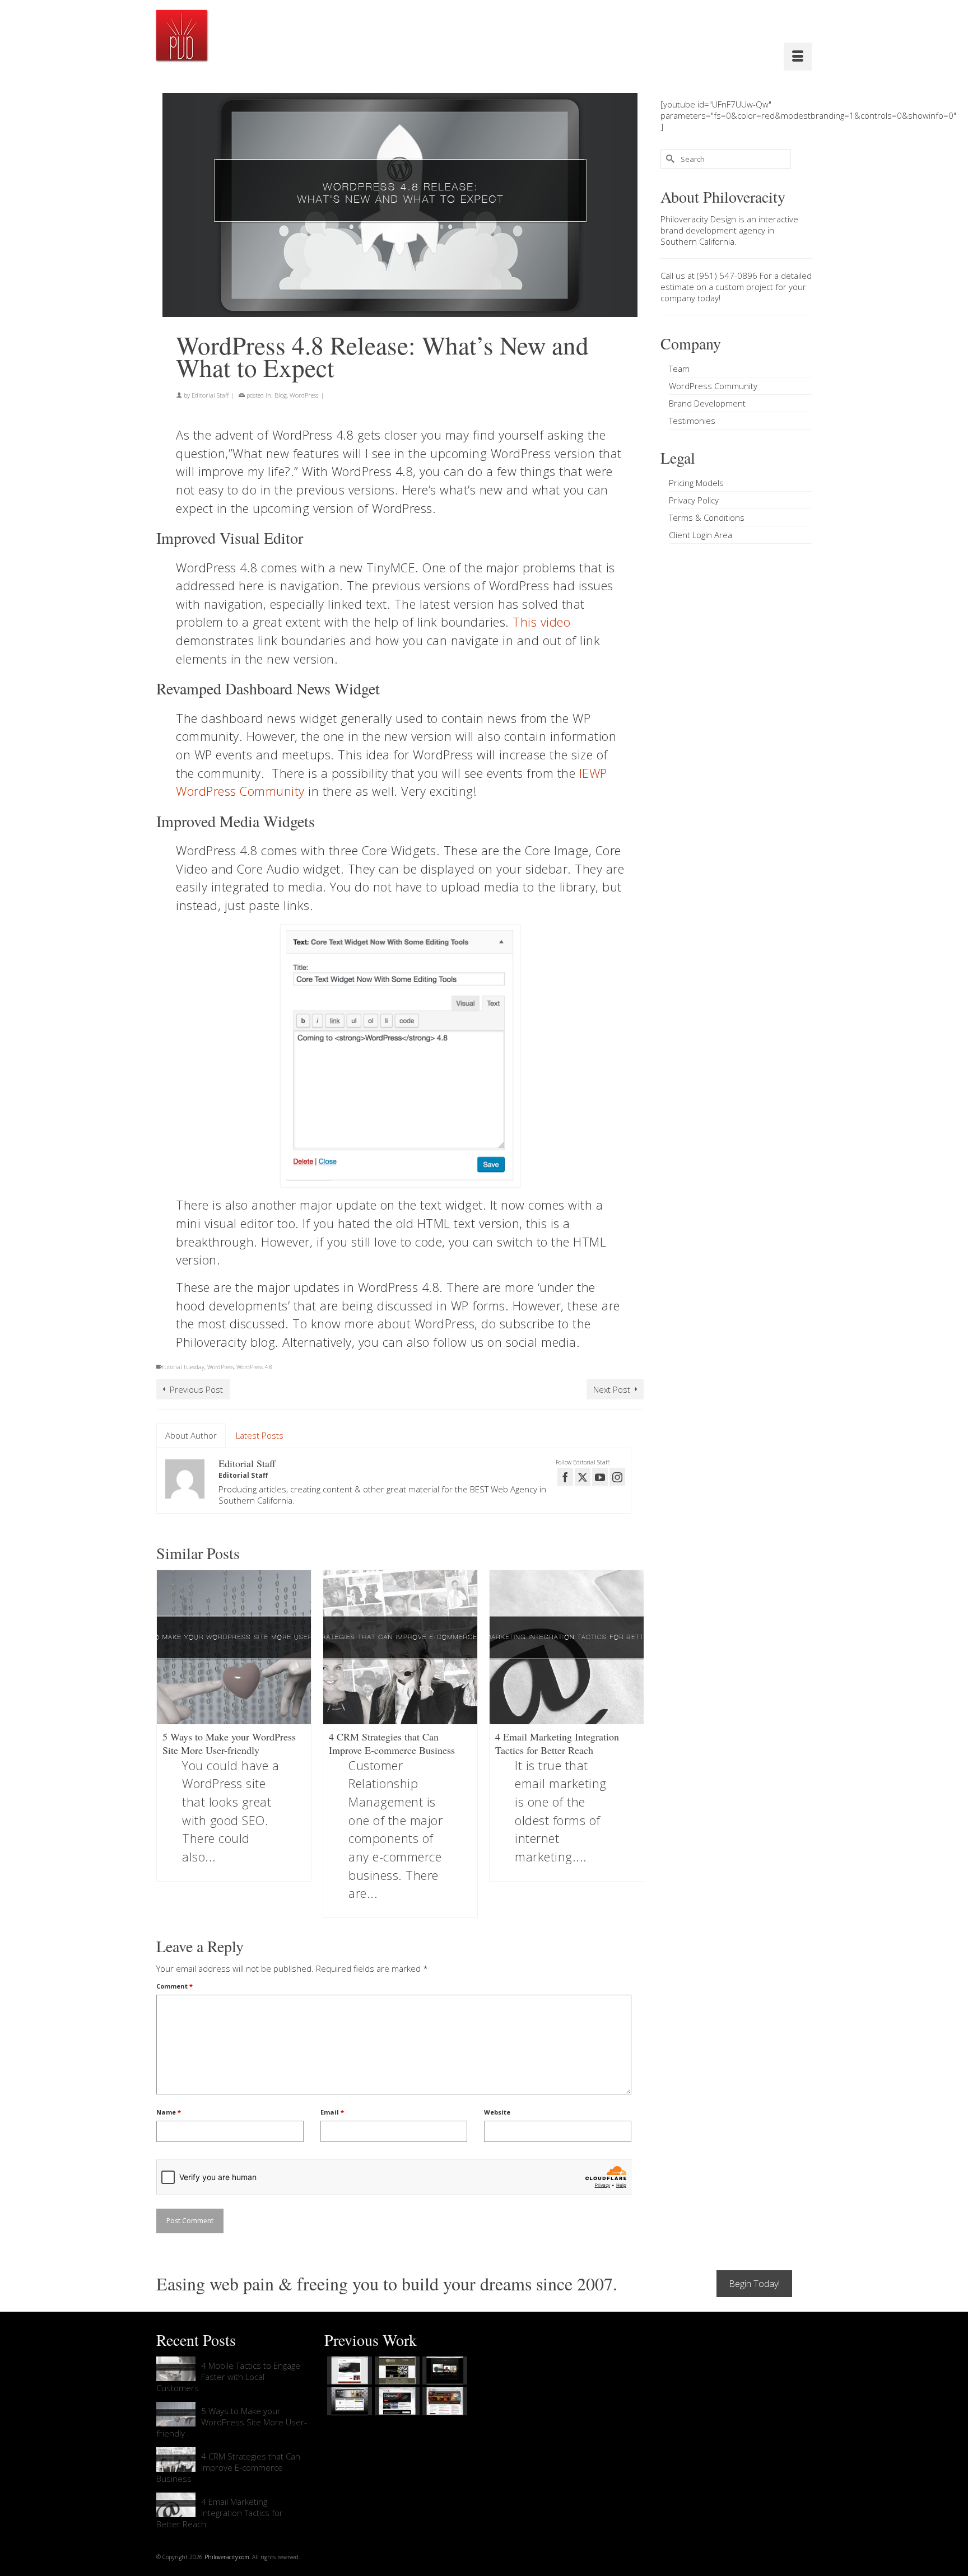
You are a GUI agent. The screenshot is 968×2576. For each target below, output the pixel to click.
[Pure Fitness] (348, 2401)
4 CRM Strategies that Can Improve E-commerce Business (228, 2467)
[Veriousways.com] (348, 2370)
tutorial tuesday (183, 1367)
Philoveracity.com (227, 2557)
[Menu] (798, 57)
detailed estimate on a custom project (736, 281)
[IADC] (443, 2401)
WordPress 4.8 (254, 1367)
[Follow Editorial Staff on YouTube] (600, 1477)
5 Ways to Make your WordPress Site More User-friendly (232, 2422)
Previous (166, 1744)
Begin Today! (754, 2284)
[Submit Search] (669, 159)
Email (332, 2112)
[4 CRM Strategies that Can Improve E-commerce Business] (400, 1647)
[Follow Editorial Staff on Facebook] (565, 1477)
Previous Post (196, 1389)
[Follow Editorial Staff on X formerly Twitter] (583, 1477)
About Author (191, 1435)
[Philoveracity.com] (182, 35)
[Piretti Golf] (396, 2401)
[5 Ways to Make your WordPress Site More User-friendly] (234, 1647)
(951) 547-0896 (727, 276)
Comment (174, 1986)
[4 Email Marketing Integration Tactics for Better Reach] (567, 1647)
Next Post (612, 1389)
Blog (281, 395)
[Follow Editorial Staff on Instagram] (617, 1477)
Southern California (697, 241)
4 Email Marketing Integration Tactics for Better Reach (220, 2513)
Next (634, 1744)
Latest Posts (260, 1435)
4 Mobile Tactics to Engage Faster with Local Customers (228, 2377)
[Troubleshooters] (396, 2370)
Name (169, 2112)
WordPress (304, 395)
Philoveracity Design (698, 219)
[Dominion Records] (443, 2370)
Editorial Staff (210, 395)
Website (497, 2112)
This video (541, 622)
